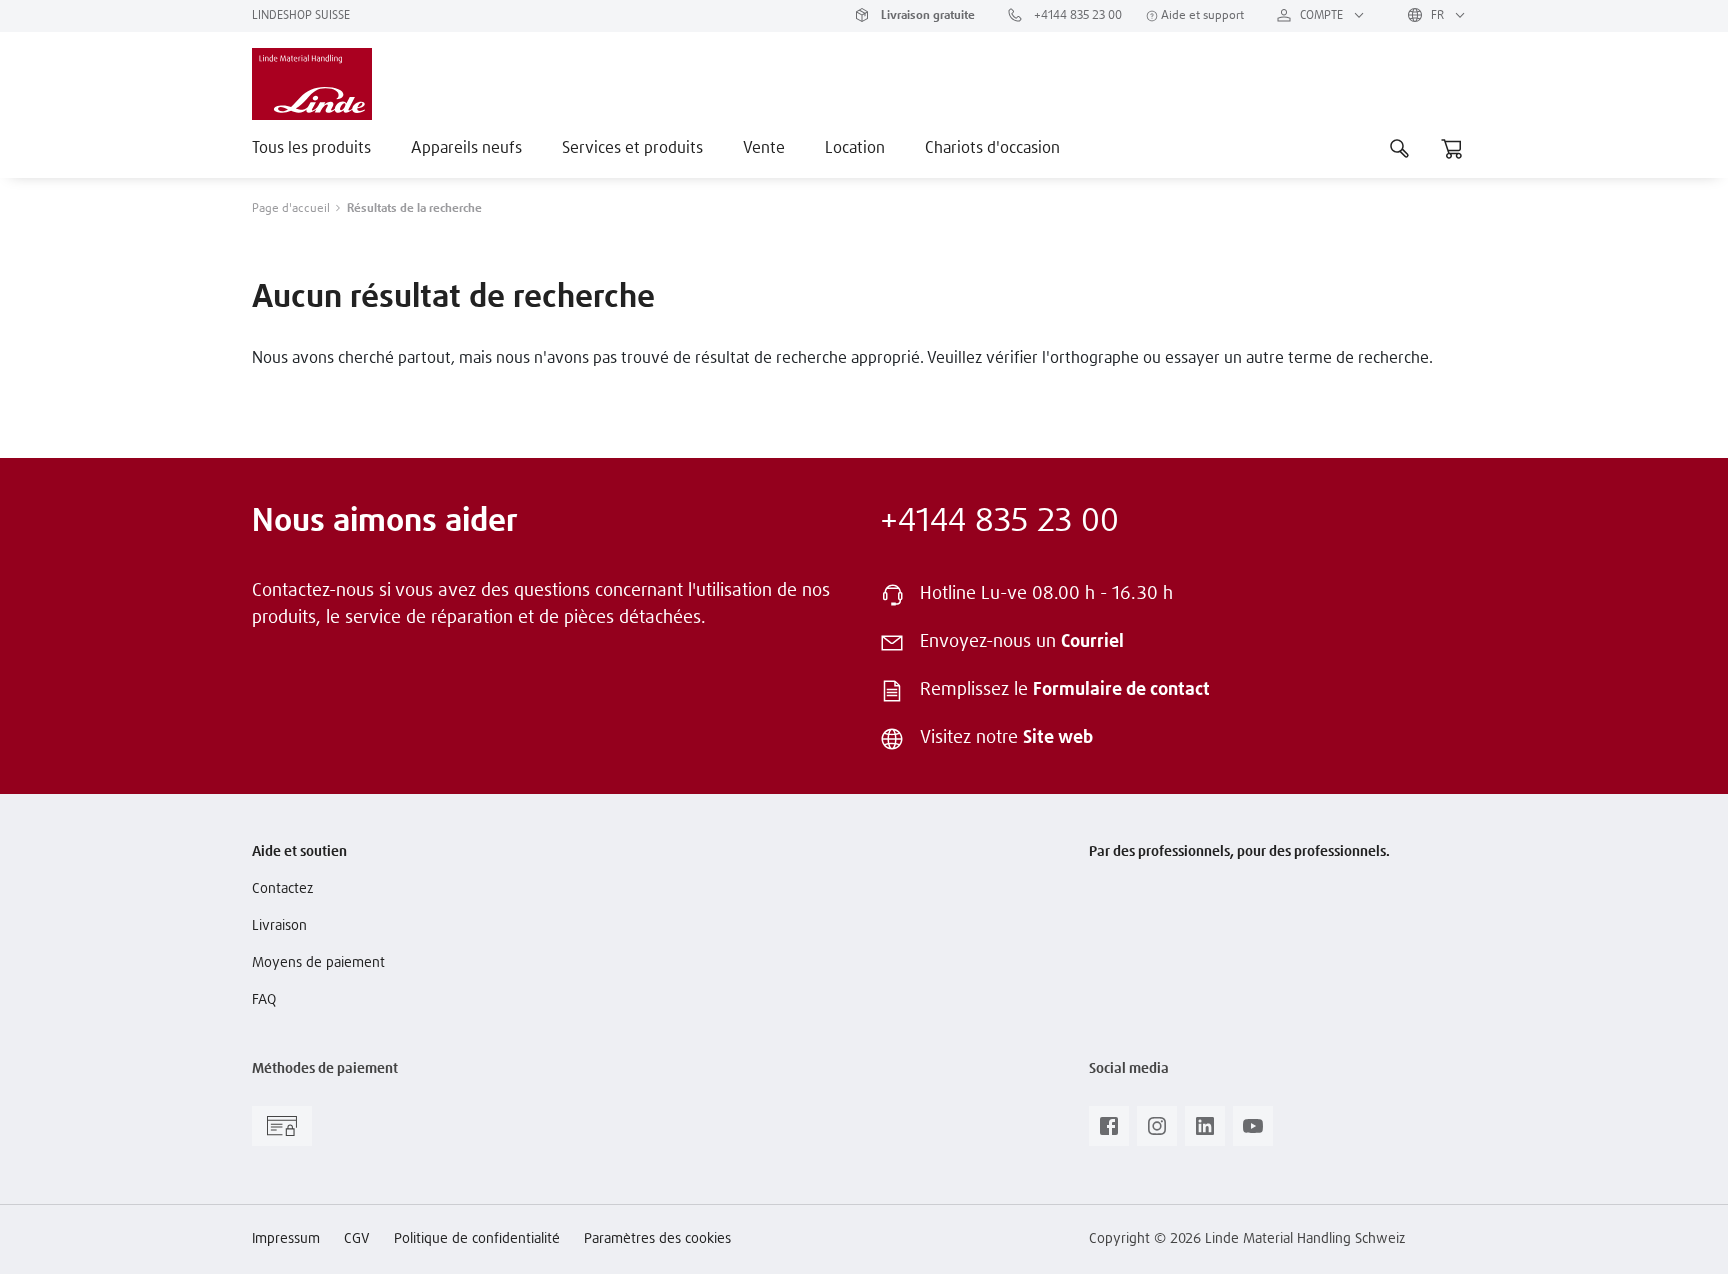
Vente (764, 148)
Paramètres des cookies (657, 1239)
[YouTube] (1253, 1132)
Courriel (1092, 642)
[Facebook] (1109, 1132)
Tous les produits (311, 148)
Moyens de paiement (318, 963)
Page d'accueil (291, 209)
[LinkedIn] (1205, 1132)
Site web (1058, 738)
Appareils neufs (466, 148)
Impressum (286, 1239)
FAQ (264, 1000)
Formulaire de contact (1121, 690)
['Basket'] (1452, 148)
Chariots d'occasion (992, 148)
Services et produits (632, 148)
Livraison (279, 926)
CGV (357, 1239)
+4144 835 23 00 (1076, 16)
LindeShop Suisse (301, 16)
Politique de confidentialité (477, 1239)
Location (855, 148)
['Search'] (1400, 148)
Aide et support (1201, 16)
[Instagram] (1157, 1132)
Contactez (282, 889)
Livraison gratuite (926, 16)
